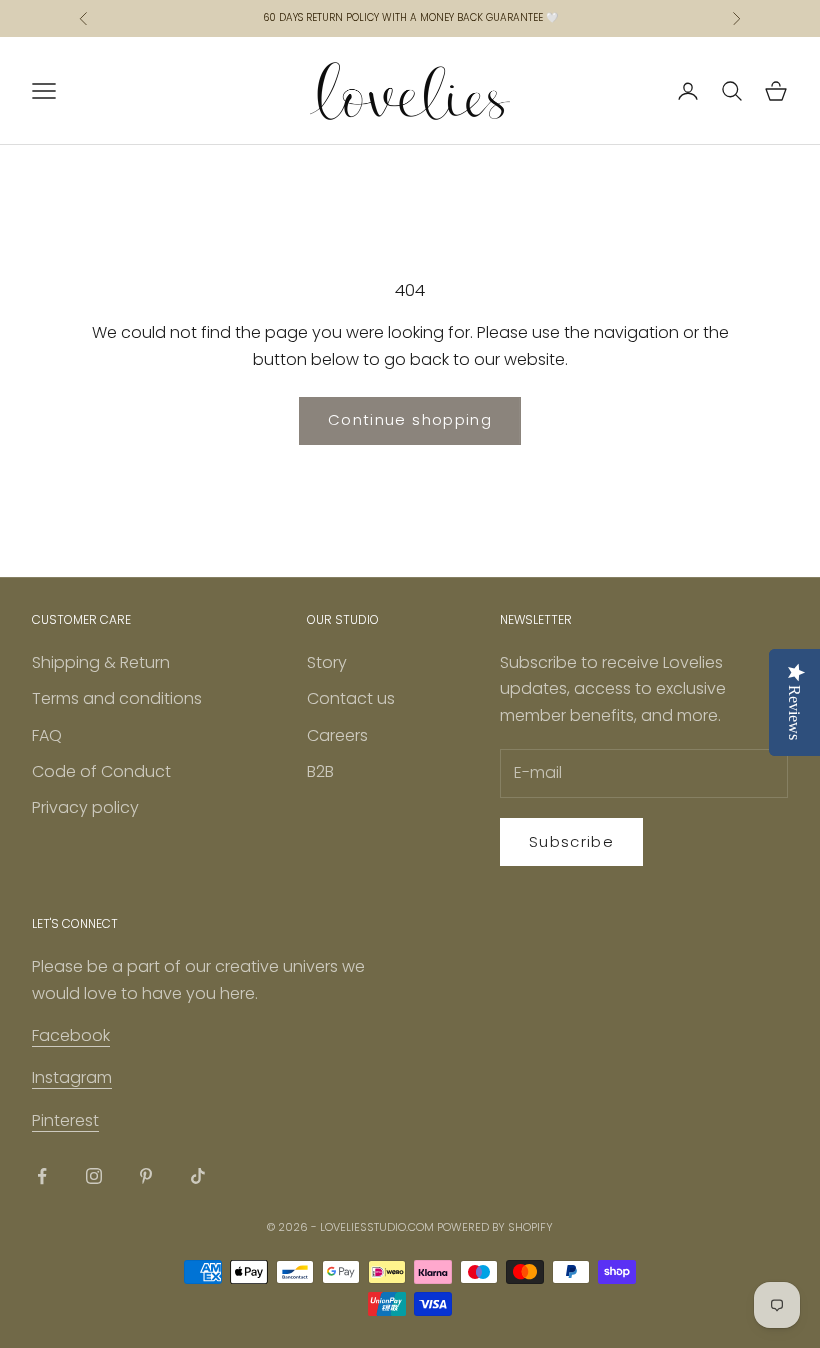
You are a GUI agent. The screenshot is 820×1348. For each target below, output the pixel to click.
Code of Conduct (101, 771)
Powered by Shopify (495, 1227)
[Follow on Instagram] (94, 1176)
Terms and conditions (117, 698)
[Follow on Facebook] (42, 1176)
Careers (337, 735)
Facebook (71, 1035)
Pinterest (65, 1120)
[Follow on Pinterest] (146, 1176)
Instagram (72, 1077)
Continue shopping (410, 419)
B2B (320, 771)
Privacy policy (85, 807)
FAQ (47, 735)
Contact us (351, 698)
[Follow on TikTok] (198, 1176)
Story (327, 662)
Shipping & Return (101, 662)
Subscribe (571, 841)
